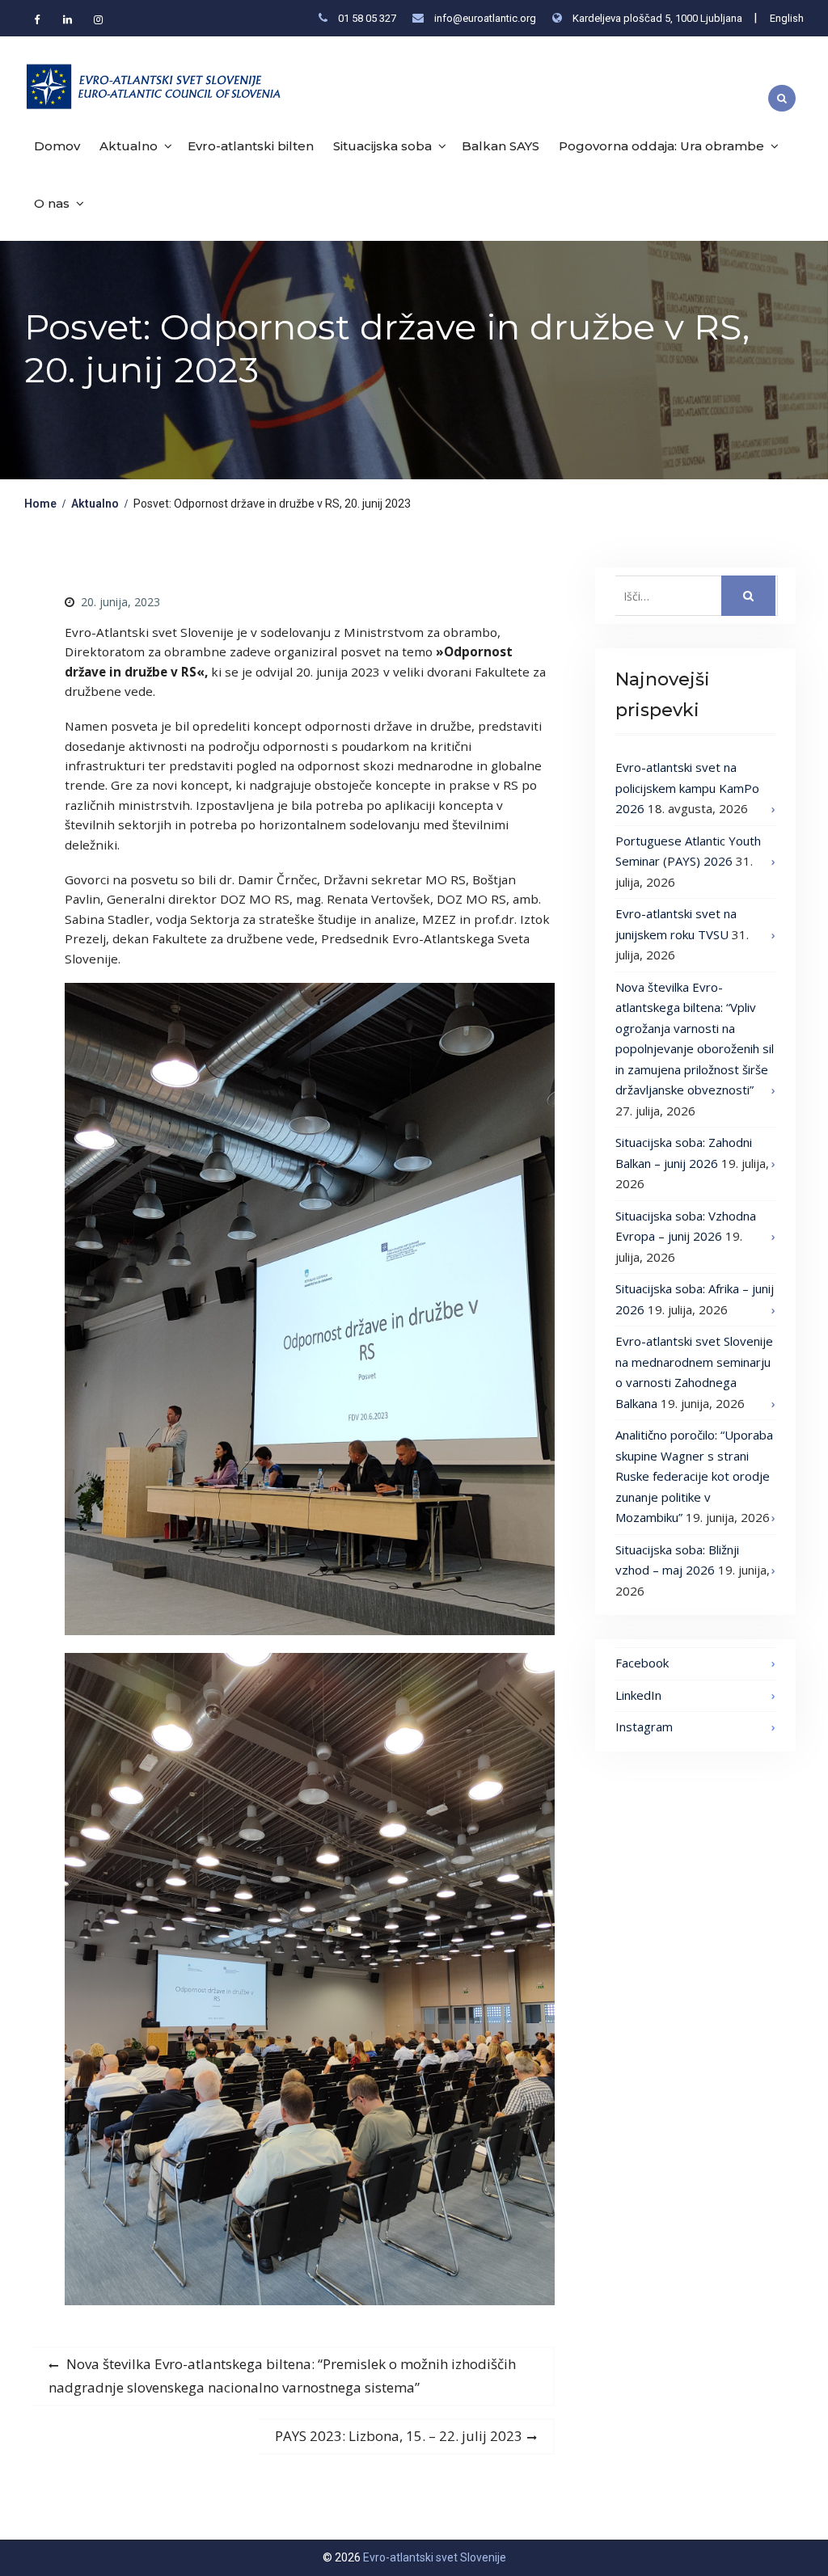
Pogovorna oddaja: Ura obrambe (661, 146)
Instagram (644, 1726)
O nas (52, 203)
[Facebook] (36, 19)
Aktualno (129, 146)
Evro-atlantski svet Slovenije (435, 2557)
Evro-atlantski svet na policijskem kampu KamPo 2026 (687, 788)
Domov (57, 146)
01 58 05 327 (367, 18)
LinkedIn (638, 1695)
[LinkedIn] (67, 19)
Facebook (642, 1663)
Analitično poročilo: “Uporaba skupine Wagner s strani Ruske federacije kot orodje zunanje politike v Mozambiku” (694, 1476)
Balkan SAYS (501, 146)
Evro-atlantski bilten (251, 146)
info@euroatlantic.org (485, 18)
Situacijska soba (382, 146)
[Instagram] (98, 19)
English (787, 18)
